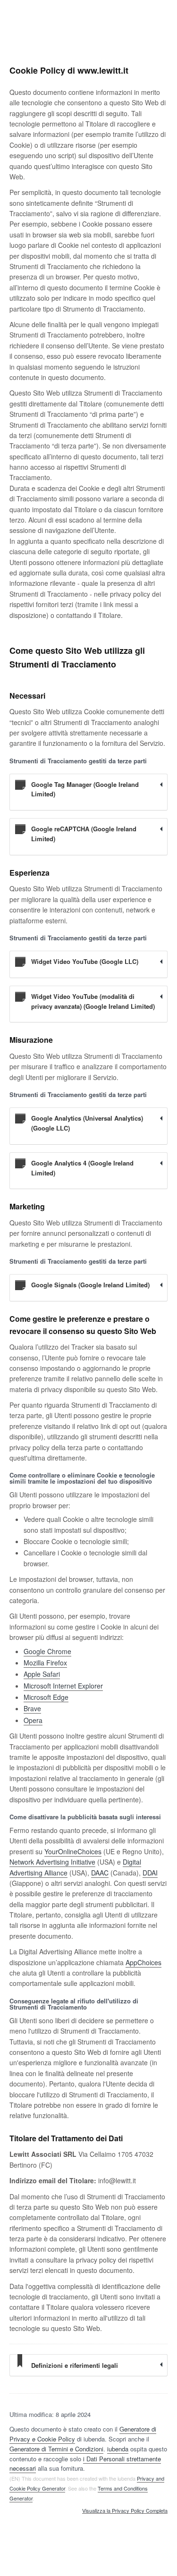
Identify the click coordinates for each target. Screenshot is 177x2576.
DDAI (150, 1873)
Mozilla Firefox (45, 1663)
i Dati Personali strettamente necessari (85, 2464)
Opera (33, 1720)
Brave (32, 1708)
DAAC (100, 1873)
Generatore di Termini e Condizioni (56, 2449)
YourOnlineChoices (73, 1851)
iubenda (118, 2449)
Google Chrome (47, 1651)
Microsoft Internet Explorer (63, 1686)
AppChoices (143, 1962)
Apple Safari (42, 1674)
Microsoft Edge (46, 1697)
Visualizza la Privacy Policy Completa (125, 2511)
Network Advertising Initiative (52, 1862)
